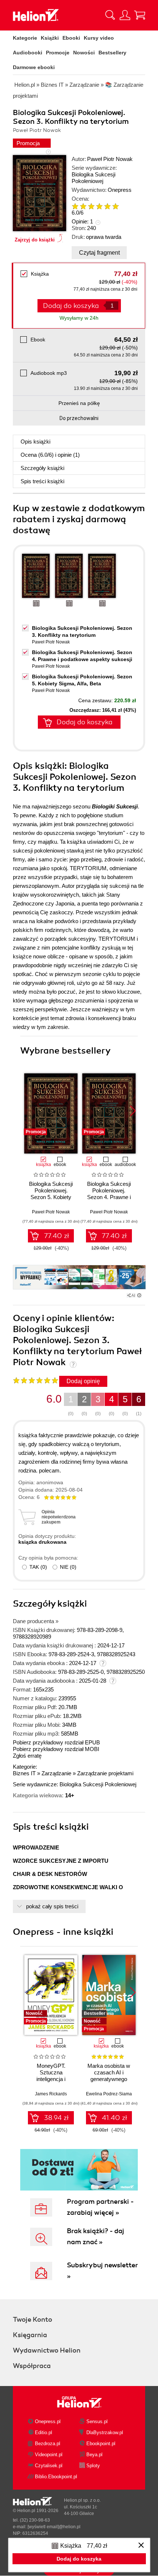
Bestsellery (112, 53)
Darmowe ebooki (34, 67)
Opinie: (82, 221)
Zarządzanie (56, 1773)
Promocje (58, 53)
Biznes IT (24, 1773)
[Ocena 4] (99, 206)
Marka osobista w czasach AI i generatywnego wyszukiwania (109, 2076)
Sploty (93, 2466)
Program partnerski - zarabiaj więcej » (100, 2207)
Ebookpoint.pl (101, 2444)
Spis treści (42, 481)
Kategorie (25, 38)
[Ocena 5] (107, 206)
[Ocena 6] (115, 206)
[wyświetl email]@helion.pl (54, 2527)
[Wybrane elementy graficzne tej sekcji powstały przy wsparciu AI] (139, 1295)
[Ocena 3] (91, 206)
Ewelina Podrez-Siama (109, 2094)
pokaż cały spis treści (52, 1906)
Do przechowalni (79, 418)
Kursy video (99, 38)
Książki (50, 38)
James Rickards (51, 2094)
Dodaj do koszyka (85, 722)
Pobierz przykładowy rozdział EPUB (56, 1742)
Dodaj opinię (83, 1381)
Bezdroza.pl (48, 2444)
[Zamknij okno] (141, 2546)
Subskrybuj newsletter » (102, 2271)
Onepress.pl (48, 2421)
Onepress (120, 190)
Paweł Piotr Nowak (110, 159)
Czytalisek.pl (49, 2466)
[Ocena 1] (75, 206)
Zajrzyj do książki (35, 240)
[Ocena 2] (83, 206)
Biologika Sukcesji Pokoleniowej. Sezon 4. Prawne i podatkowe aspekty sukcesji (109, 1197)
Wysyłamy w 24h (79, 318)
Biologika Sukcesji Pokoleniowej (94, 178)
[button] (133, 1111)
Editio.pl (44, 2433)
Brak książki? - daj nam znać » (96, 2236)
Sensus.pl (97, 2421)
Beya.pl (94, 2455)
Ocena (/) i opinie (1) (50, 455)
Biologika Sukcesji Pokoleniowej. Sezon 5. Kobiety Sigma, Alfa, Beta (51, 1194)
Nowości (84, 53)
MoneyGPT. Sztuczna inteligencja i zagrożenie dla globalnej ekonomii (51, 2079)
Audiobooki (28, 53)
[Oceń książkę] (101, 206)
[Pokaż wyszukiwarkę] (110, 15)
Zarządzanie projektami (105, 1773)
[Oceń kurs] (35, 1380)
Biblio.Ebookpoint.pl (56, 2477)
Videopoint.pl (49, 2455)
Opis (35, 442)
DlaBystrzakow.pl (105, 2433)
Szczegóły (42, 468)
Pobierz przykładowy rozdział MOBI (56, 1749)
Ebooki (71, 38)
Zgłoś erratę (27, 1756)
